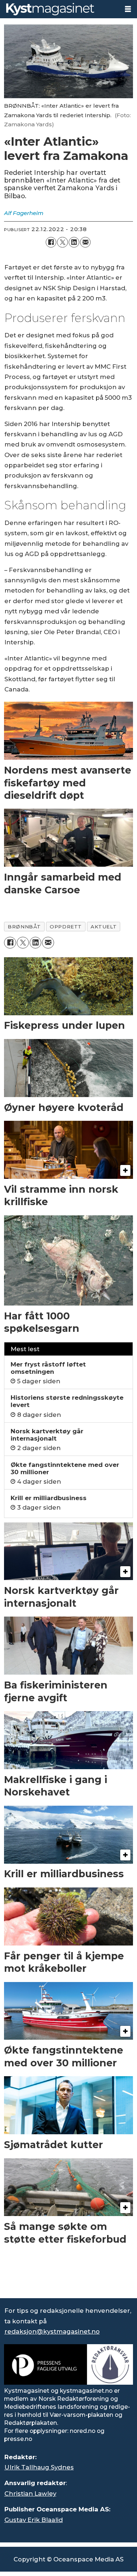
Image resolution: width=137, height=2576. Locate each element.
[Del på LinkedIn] (74, 242)
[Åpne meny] (128, 9)
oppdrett (66, 927)
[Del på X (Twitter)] (62, 242)
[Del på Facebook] (51, 242)
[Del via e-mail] (85, 242)
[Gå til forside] (60, 9)
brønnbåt (24, 927)
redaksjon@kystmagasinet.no (52, 2331)
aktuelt (104, 927)
